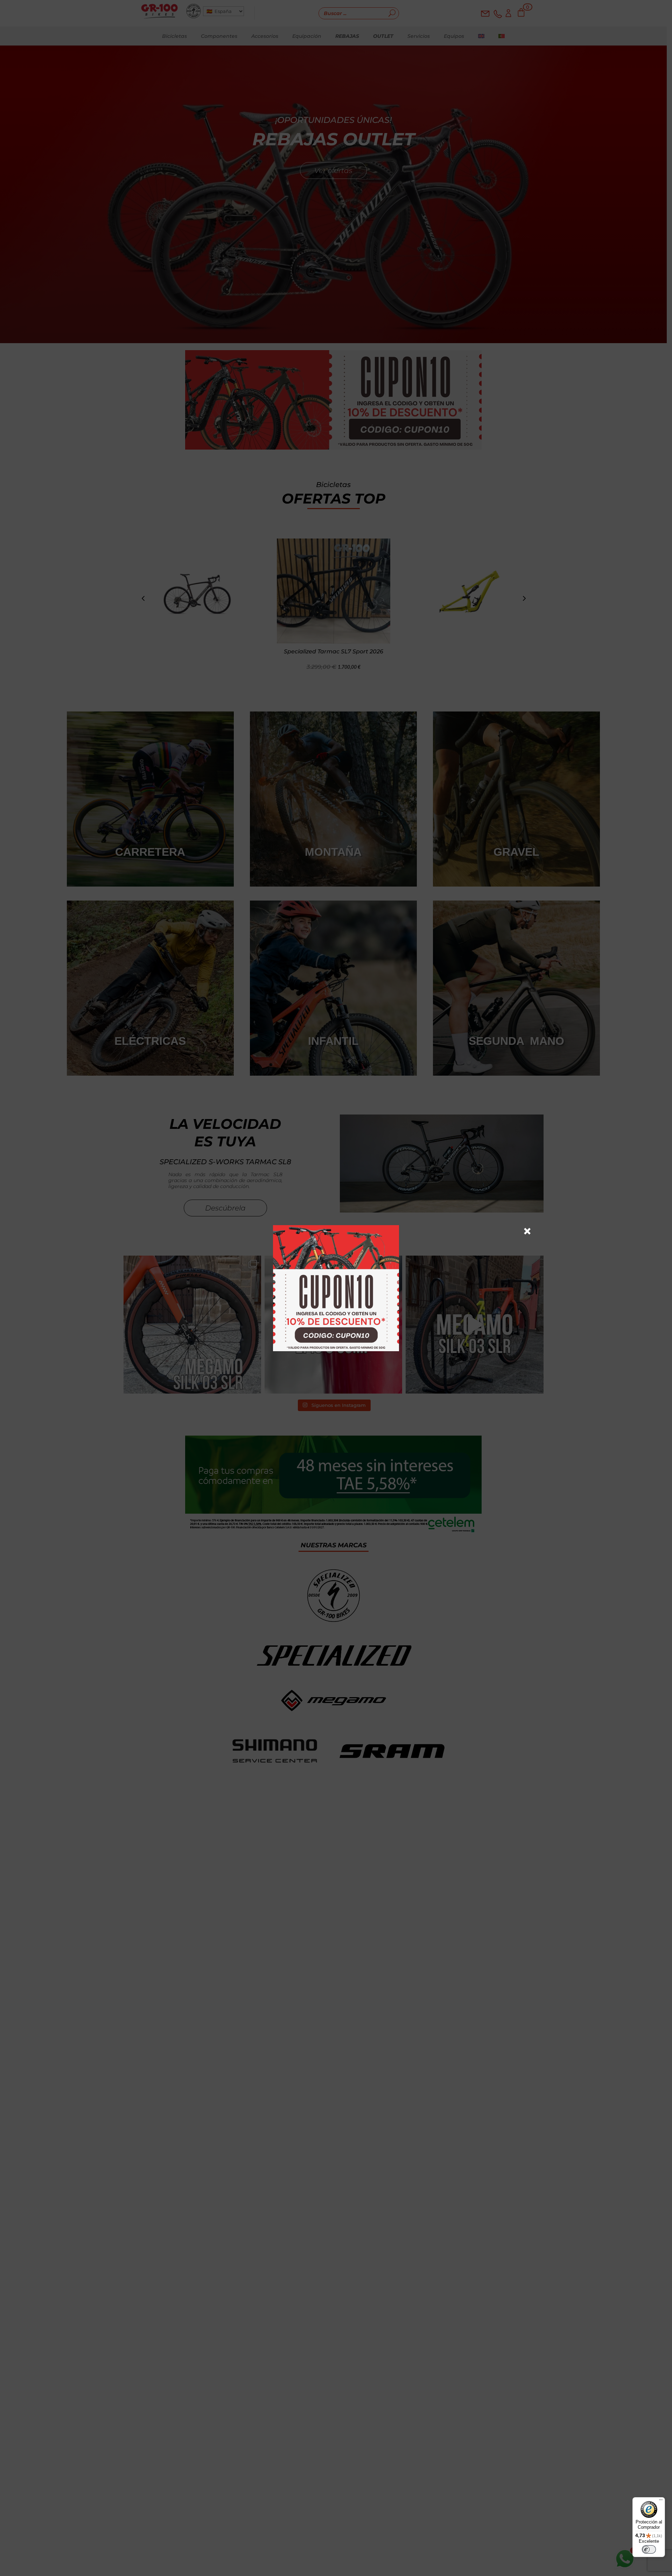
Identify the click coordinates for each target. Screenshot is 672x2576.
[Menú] (661, 2501)
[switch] (649, 2549)
